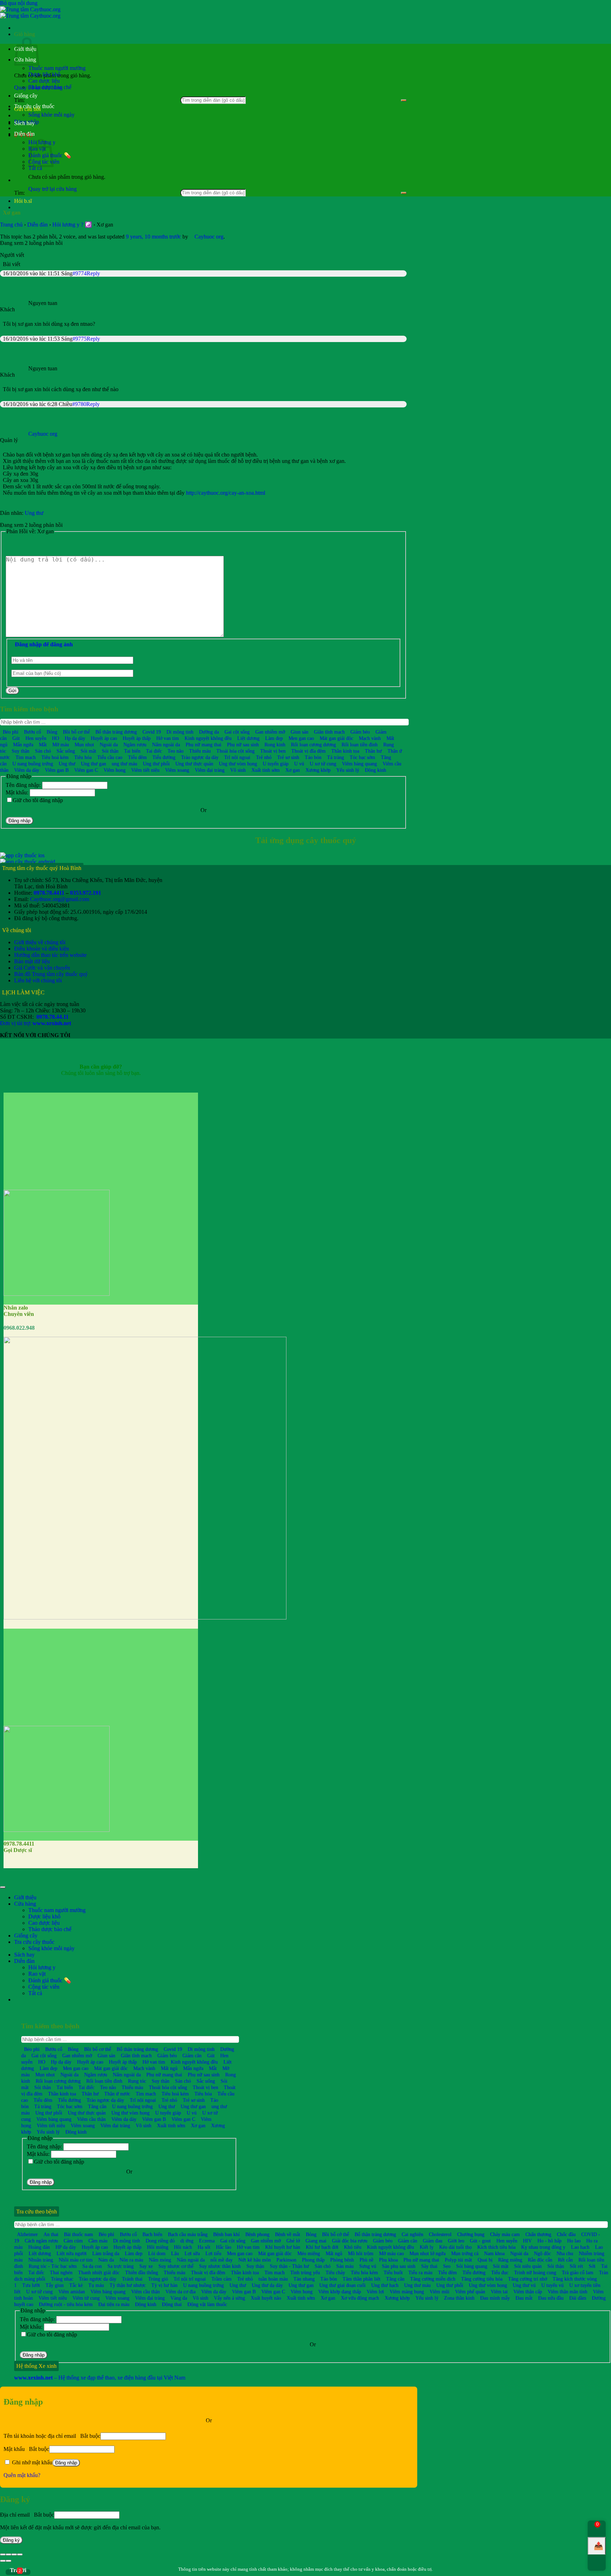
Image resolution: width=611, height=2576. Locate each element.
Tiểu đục (500, 2272)
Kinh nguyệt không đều (208, 738)
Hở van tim (168, 738)
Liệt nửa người (72, 2253)
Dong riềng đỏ (160, 2241)
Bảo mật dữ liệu (32, 961)
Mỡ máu (61, 745)
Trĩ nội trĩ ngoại (190, 2279)
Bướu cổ (33, 732)
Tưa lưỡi (31, 2285)
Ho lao (574, 2241)
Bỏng (52, 732)
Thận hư (373, 751)
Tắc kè (76, 2285)
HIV (527, 2241)
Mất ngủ (169, 2068)
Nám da (106, 2260)
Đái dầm (578, 2298)
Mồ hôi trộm (361, 2253)
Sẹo (447, 2266)
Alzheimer (27, 2234)
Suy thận (21, 751)
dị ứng (187, 2241)
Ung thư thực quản (194, 764)
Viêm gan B (57, 770)
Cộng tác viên (44, 1987)
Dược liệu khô (44, 74)
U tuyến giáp (276, 764)
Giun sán (299, 732)
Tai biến (132, 751)
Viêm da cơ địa (181, 2292)
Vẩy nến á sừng (229, 2298)
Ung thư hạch (385, 2285)
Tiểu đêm (137, 757)
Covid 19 (152, 732)
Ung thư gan (94, 764)
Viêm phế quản (470, 2292)
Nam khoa (494, 2253)
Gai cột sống (237, 732)
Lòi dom (157, 2253)
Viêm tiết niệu (145, 770)
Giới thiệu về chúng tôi (40, 942)
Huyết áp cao (104, 738)
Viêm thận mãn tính (568, 2292)
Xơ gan (293, 770)
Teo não (176, 751)
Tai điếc (154, 751)
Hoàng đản (39, 2247)
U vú (299, 764)
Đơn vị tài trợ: (36, 1023)
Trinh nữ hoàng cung (535, 2272)
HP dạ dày (66, 2247)
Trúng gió (158, 2279)
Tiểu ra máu (420, 2272)
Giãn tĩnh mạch (329, 732)
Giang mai (316, 2241)
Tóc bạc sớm (362, 757)
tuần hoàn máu (273, 2279)
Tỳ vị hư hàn (164, 2285)
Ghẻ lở (293, 2241)
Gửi (12, 691)
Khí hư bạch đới (322, 2247)
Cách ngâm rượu (41, 2241)
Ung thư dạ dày (267, 2285)
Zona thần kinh (459, 2298)
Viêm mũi (440, 2292)
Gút (16, 738)
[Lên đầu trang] (3, 1887)
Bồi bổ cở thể (336, 2234)
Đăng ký (11, 2540)
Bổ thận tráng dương (116, 732)
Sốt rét (576, 2266)
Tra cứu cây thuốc (34, 106)
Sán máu (345, 2266)
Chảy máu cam (505, 2234)
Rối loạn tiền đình (360, 745)
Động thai (172, 2304)
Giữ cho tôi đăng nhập (38, 800)
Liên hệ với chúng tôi (38, 980)
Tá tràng (336, 757)
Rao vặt (37, 1974)
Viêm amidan (72, 2292)
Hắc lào (224, 2247)
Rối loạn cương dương (313, 745)
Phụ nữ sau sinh (243, 745)
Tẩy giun (55, 2285)
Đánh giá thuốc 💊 (50, 1980)
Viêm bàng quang (359, 764)
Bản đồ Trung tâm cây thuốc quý (51, 974)
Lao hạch (580, 2247)
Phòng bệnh (342, 2260)
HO (56, 738)
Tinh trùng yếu (305, 2272)
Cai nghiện (412, 2234)
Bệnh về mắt (288, 2234)
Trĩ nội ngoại (237, 757)
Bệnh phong (257, 2234)
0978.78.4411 (49, 893)
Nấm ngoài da (166, 745)
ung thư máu (124, 764)
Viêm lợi (375, 2292)
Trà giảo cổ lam (578, 2272)
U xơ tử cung (323, 764)
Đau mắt (524, 2298)
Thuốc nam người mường (57, 68)
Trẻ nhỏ (264, 757)
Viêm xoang (177, 770)
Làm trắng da (106, 2253)
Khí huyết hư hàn (283, 2247)
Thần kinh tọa (345, 751)
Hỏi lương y (42, 1967)
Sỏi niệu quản (528, 2266)
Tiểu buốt (393, 2272)
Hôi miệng (158, 2247)
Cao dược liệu (44, 81)
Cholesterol (440, 2234)
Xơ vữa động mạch (360, 2298)
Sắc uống (66, 751)
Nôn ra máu (131, 2260)
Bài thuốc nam (78, 2234)
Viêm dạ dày (27, 770)
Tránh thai (132, 2279)
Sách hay (24, 123)
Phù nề (366, 2260)
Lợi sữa (192, 2253)
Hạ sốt (204, 2247)
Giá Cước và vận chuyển (42, 968)
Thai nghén (61, 2272)
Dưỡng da (209, 732)
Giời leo (456, 2241)
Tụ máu (96, 2285)
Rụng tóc (137, 2081)
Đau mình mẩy (495, 2298)
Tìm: (19, 193)
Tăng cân (97, 2106)
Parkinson (286, 2260)
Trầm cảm (222, 2279)
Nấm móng (160, 2260)
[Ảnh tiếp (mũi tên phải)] (8, 2561)
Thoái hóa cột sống (235, 751)
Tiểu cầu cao (110, 757)
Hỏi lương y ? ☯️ (72, 225)
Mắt (43, 745)
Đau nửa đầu (551, 2298)
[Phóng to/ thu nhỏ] (20, 2554)
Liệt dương (248, 738)
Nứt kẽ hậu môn (255, 2260)
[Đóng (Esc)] (3, 2554)
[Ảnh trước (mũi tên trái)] (3, 2561)
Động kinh (376, 770)
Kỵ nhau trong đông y (543, 2247)
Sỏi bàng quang (472, 2266)
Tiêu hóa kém (364, 2272)
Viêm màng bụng (407, 2292)
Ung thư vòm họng (238, 764)
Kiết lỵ (427, 2247)
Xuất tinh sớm (266, 770)
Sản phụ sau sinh (399, 2266)
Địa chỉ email (27, 2515)
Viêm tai (499, 2292)
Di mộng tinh (180, 732)
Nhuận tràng (41, 2260)
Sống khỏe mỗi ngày (51, 115)
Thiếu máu (200, 751)
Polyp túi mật (458, 2260)
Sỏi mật (88, 751)
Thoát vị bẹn (273, 751)
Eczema (207, 2241)
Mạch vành (370, 738)
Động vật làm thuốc (207, 2304)
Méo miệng (309, 2253)
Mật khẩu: (18, 792)
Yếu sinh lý (348, 770)
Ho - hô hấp (549, 2241)
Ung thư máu (417, 2285)
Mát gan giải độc (336, 738)
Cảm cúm (73, 2241)
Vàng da (179, 2298)
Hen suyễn (36, 738)
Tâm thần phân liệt (362, 2279)
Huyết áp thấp (137, 738)
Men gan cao (301, 738)
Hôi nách (183, 2247)
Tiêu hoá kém (55, 757)
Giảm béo (360, 732)
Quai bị (485, 2260)
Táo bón (313, 757)
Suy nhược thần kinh (220, 2266)
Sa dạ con (92, 2266)
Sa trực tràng (121, 2266)
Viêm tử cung (86, 2298)
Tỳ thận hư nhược (128, 2285)
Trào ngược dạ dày (200, 757)
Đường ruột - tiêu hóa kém (66, 2304)
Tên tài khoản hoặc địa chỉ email (52, 2436)
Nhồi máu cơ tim (76, 2260)
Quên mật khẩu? (22, 2475)
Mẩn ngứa (23, 745)
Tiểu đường (164, 757)
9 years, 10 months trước (153, 237)
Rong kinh (275, 745)
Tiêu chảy (335, 2272)
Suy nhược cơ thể (176, 2266)
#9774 (80, 273)
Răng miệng (510, 2260)
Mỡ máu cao (391, 2253)
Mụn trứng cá (465, 2253)
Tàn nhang (304, 2279)
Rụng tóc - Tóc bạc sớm (53, 2266)
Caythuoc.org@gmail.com (60, 899)
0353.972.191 (86, 893)
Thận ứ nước (117, 2094)
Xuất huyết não (266, 2298)
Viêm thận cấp (528, 2292)
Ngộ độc (542, 2253)
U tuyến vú (552, 2285)
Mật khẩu (26, 2449)
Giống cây (26, 96)
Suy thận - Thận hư (289, 2266)
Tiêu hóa (83, 757)
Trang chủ (11, 225)
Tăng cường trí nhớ (528, 2279)
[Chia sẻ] (8, 2554)
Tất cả (35, 168)
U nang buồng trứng (33, 764)
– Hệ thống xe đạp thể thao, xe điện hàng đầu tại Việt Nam (100, 2378)
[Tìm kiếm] (404, 100)
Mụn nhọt (84, 745)
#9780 (79, 404)
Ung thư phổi (156, 764)
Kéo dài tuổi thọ (455, 2247)
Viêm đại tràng (210, 770)
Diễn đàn (24, 134)
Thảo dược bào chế (50, 87)
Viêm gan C (86, 770)
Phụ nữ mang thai (203, 745)
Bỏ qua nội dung (19, 3)
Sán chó (43, 751)
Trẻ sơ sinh (288, 757)
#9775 (80, 339)
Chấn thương (538, 2234)
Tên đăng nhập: (24, 785)
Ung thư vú (524, 2285)
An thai (51, 2234)
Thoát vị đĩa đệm (309, 751)
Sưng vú (368, 2266)
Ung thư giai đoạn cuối (342, 2285)
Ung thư (34, 513)
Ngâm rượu (135, 745)
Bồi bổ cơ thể (76, 732)
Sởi (592, 2266)
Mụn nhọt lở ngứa (427, 2253)
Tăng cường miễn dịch (433, 2279)
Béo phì (11, 732)
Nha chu (565, 2253)
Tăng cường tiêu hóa (482, 2279)
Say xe (146, 2266)
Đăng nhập (19, 821)
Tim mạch (26, 757)
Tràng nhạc (62, 2279)
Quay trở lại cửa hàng (53, 189)
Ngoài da (109, 745)
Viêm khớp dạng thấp (340, 2292)
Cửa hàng (25, 1904)
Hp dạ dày (75, 738)
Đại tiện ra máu (114, 2304)
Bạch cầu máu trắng (188, 2234)
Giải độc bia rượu (350, 2241)
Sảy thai (429, 2266)
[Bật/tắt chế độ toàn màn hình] (14, 2554)
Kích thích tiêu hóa (496, 2247)
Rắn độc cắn (540, 2260)
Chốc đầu (566, 2234)
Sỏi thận (110, 751)
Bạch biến (152, 2234)
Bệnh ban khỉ (226, 2234)
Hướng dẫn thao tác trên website (50, 955)
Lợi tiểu (213, 2253)
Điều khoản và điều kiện (42, 949)
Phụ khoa (388, 2260)
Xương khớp (318, 770)
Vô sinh (238, 770)
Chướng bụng (471, 2234)
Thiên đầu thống (142, 2272)
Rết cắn (565, 2260)
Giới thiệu (25, 1897)
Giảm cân (192, 2055)
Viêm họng (115, 770)
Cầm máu (98, 2241)
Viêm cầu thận (91, 2119)
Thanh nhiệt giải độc (99, 2272)
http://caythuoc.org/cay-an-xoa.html (226, 493)
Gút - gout (480, 2241)
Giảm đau (433, 2241)
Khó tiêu (353, 2247)
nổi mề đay (222, 2260)
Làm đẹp (274, 738)
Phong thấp (313, 2260)
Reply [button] (93, 273)
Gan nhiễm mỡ (270, 732)
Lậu (175, 2253)
